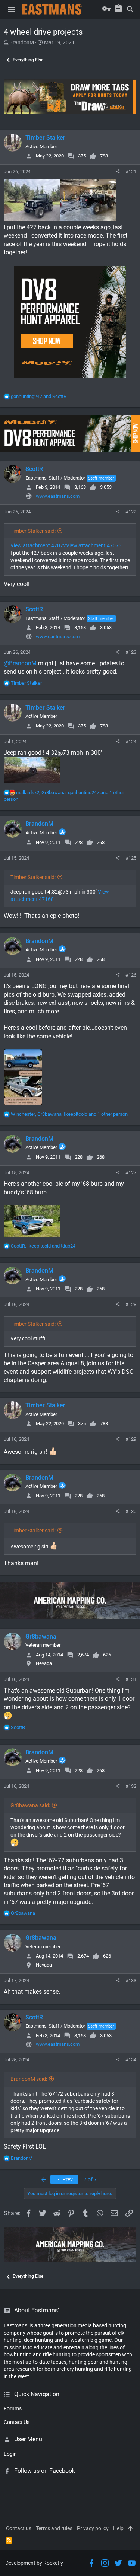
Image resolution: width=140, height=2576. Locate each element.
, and (43, 1246)
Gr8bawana (41, 1636)
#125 (131, 858)
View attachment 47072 (38, 545)
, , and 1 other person (69, 1114)
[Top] (130, 2529)
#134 (131, 2060)
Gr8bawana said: (30, 1805)
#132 (131, 1786)
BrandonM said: (29, 2079)
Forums (13, 2408)
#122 (131, 512)
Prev (67, 2179)
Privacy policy (93, 2528)
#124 (131, 741)
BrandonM (22, 42)
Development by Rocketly (34, 2563)
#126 (131, 975)
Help (118, 2528)
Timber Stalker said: (33, 531)
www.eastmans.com (58, 496)
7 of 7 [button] (90, 2179)
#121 (131, 171)
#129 (131, 1439)
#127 (131, 1173)
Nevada (44, 1663)
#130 (131, 1511)
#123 (131, 652)
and (39, 396)
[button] (11, 9)
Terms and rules (54, 2528)
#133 (131, 1980)
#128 (131, 1304)
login (10, 2454)
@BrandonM (20, 663)
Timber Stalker (45, 138)
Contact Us (17, 2422)
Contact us (19, 2528)
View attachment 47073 (94, 545)
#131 (131, 1679)
